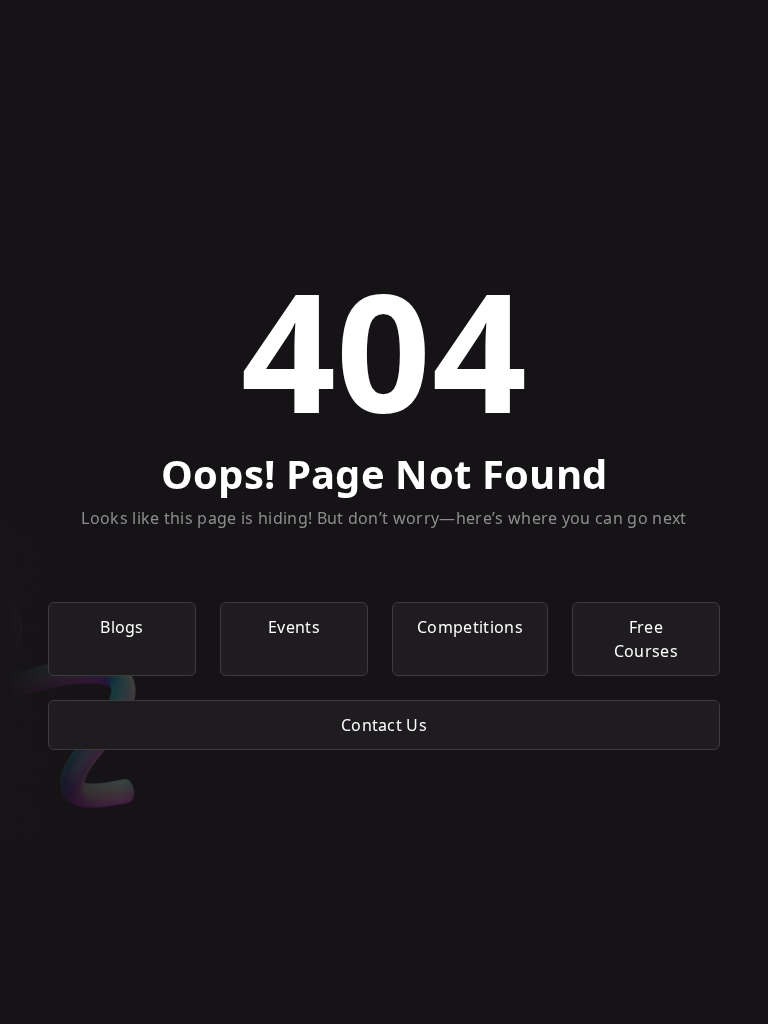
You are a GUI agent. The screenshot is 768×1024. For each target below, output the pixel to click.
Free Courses (646, 639)
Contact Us (384, 725)
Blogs (122, 627)
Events (294, 627)
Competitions (470, 627)
